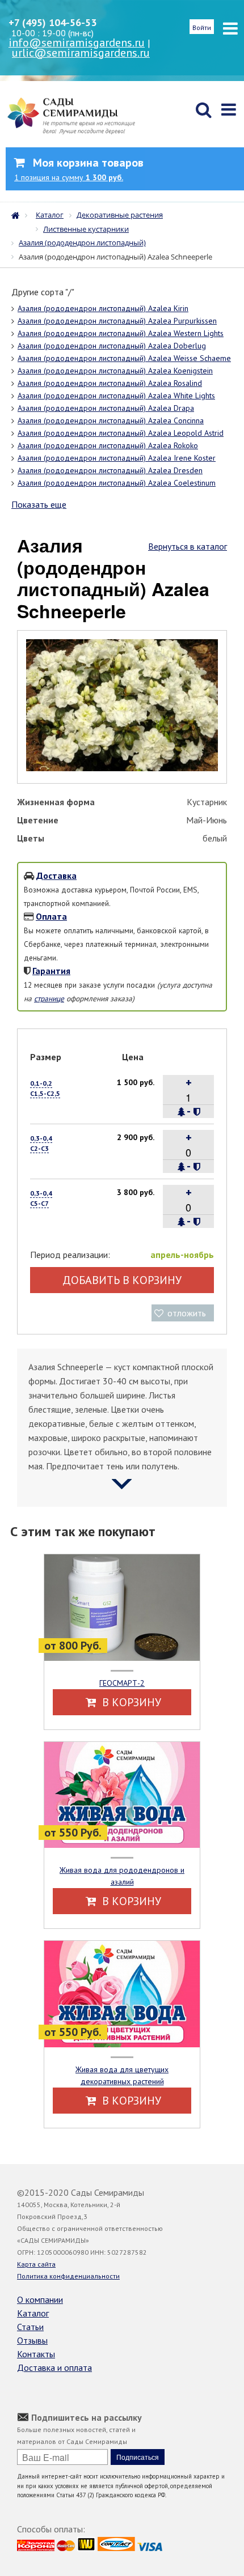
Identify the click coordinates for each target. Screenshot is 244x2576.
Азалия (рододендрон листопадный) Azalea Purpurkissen (117, 321)
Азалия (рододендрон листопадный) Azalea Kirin (103, 308)
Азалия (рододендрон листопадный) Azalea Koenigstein (115, 371)
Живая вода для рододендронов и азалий (122, 1876)
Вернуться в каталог (188, 546)
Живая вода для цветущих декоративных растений (122, 2075)
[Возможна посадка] (182, 1112)
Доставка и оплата (54, 2367)
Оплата (51, 916)
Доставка (56, 875)
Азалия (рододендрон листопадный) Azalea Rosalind (110, 383)
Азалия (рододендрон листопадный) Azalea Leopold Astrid (121, 433)
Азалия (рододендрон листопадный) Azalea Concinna (111, 420)
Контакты (36, 2354)
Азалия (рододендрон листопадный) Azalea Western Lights (121, 333)
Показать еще (39, 504)
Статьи (30, 2327)
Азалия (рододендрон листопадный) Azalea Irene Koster (117, 458)
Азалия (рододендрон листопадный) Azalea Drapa (106, 408)
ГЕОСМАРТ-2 (122, 1683)
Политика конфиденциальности (68, 2276)
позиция (69, 177)
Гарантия (51, 971)
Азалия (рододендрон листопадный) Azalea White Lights (116, 396)
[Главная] (18, 214)
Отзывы (32, 2340)
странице (49, 998)
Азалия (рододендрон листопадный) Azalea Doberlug (112, 346)
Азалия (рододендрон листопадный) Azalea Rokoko (108, 445)
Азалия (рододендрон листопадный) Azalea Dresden (110, 470)
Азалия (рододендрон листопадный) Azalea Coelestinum (117, 483)
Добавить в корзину (122, 1280)
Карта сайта (36, 2264)
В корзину (130, 1702)
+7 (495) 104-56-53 (52, 22)
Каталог (33, 2313)
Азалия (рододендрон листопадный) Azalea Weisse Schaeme (124, 358)
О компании (40, 2299)
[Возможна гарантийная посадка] (197, 1112)
